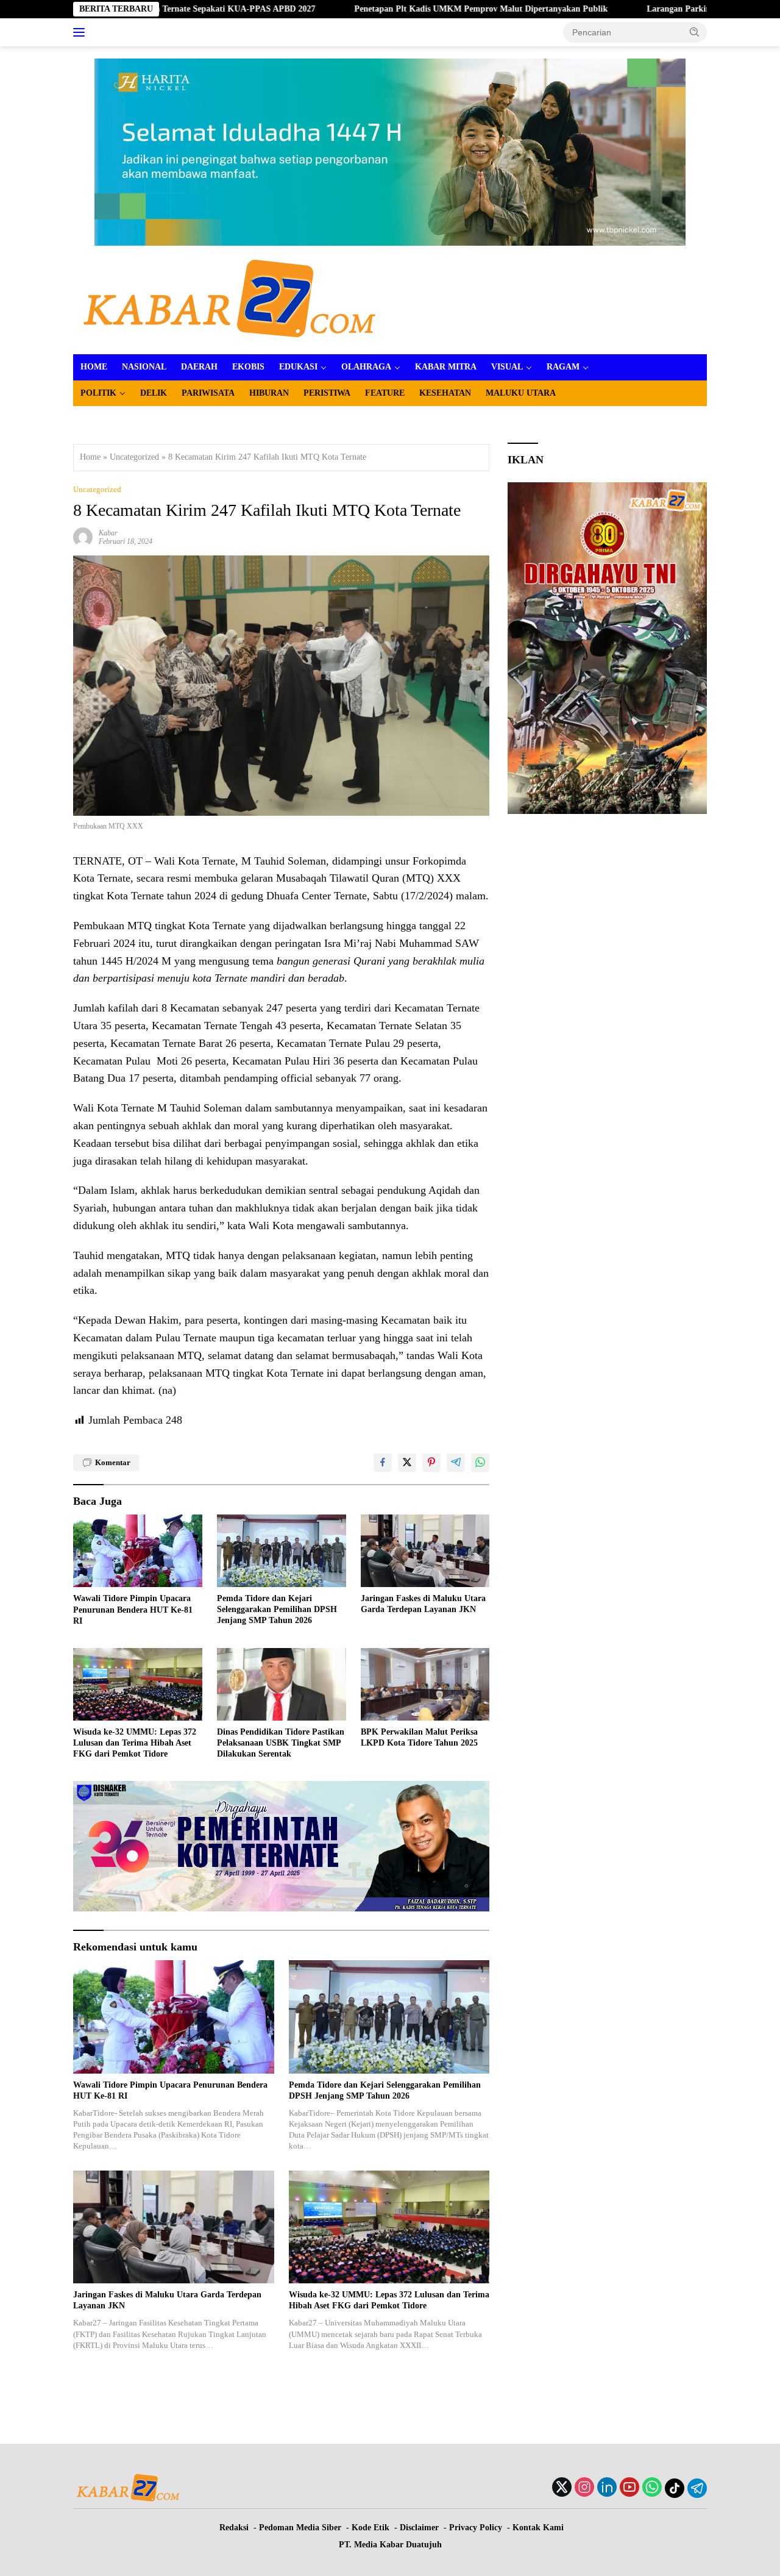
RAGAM (563, 367)
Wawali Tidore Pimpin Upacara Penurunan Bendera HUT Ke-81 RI (133, 1609)
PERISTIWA (327, 393)
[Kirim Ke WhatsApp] (480, 1463)
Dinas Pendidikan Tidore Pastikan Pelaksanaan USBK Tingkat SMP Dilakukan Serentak (281, 1743)
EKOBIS (248, 367)
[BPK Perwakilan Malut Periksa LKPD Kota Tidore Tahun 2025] (425, 1684)
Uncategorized (134, 457)
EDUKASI (298, 367)
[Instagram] (584, 2488)
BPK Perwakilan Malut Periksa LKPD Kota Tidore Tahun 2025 (419, 1737)
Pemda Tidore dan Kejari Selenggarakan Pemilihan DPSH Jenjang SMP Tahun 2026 (277, 1609)
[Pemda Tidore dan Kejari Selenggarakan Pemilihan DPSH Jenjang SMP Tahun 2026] (282, 1551)
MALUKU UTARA (521, 393)
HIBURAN (269, 393)
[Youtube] (629, 2488)
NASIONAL (144, 367)
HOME (94, 367)
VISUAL (507, 367)
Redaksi (234, 2528)
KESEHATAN (445, 393)
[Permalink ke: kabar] (83, 537)
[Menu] (81, 32)
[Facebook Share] (383, 1463)
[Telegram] (697, 2488)
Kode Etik (370, 2528)
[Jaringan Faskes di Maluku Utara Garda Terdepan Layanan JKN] (425, 1551)
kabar (108, 533)
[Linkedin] (607, 2488)
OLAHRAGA (366, 367)
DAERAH (199, 367)
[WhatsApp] (652, 2488)
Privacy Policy (476, 2528)
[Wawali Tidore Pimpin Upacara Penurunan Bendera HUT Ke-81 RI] (138, 1551)
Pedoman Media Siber (300, 2528)
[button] (695, 32)
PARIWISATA (208, 393)
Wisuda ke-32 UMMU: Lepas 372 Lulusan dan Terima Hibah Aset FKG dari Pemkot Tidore (135, 1743)
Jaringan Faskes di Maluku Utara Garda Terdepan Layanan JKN (423, 1604)
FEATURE (385, 393)
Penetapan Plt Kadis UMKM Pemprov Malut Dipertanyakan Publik (389, 9)
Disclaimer (419, 2528)
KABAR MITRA (446, 367)
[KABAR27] (229, 300)
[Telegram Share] (456, 1463)
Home (90, 457)
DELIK (154, 393)
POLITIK (98, 393)
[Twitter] (562, 2488)
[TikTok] (675, 2488)
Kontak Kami (538, 2528)
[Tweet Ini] (407, 1463)
